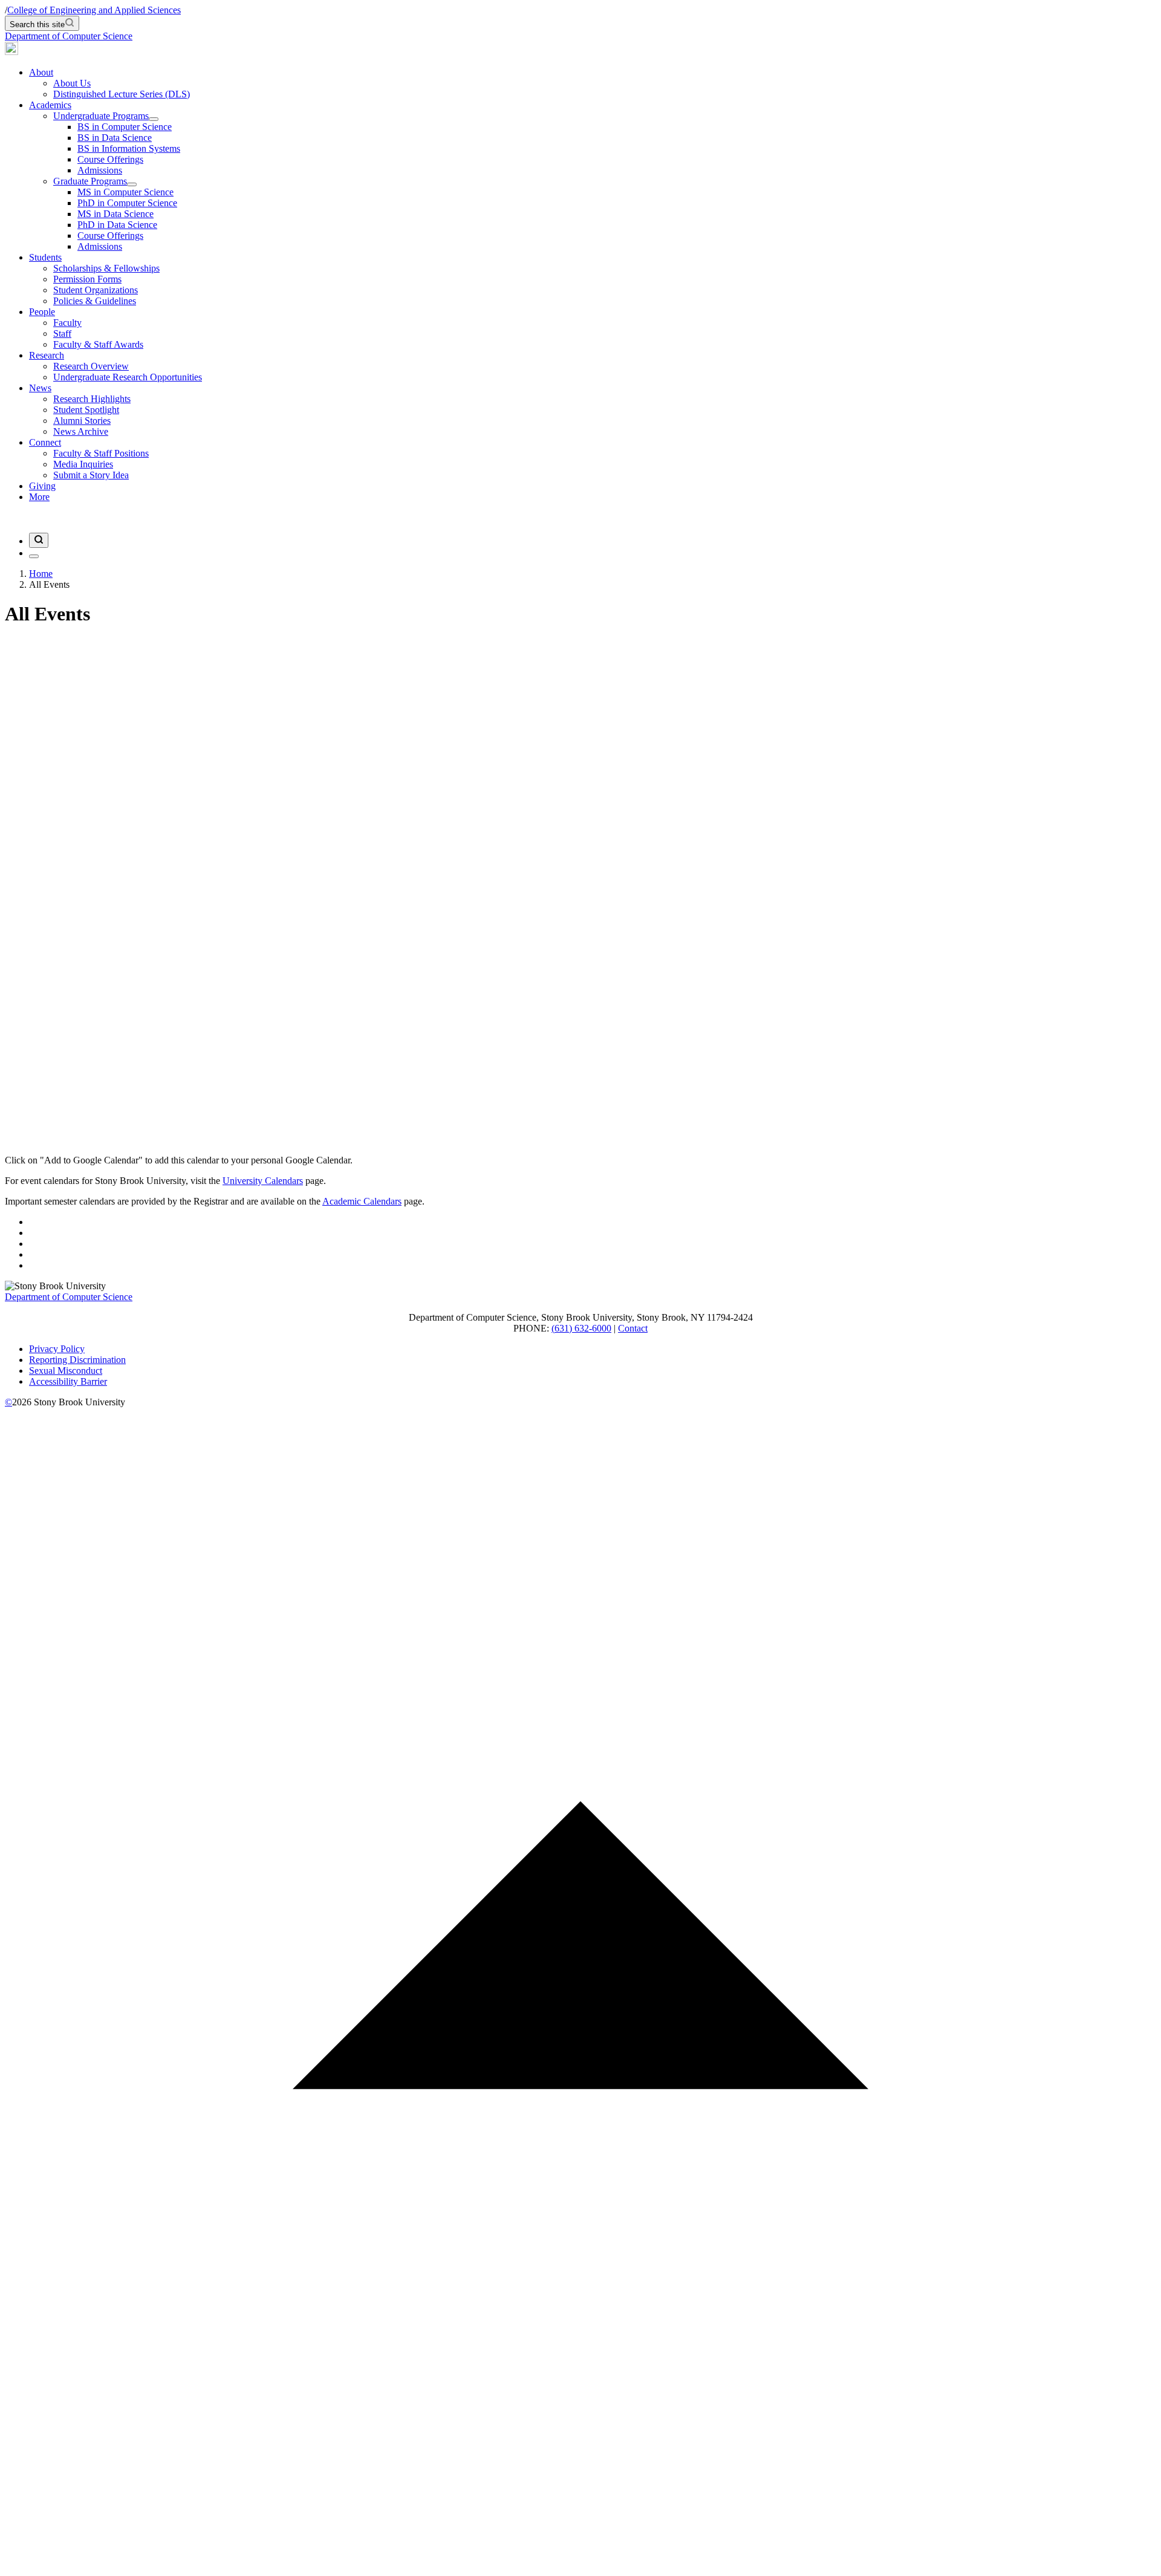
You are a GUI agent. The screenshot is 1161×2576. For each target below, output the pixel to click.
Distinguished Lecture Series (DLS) (122, 94)
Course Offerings (110, 159)
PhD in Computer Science (127, 203)
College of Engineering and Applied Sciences (94, 10)
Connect (45, 442)
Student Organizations (96, 290)
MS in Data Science (115, 214)
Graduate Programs (90, 181)
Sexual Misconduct (66, 1371)
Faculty (67, 323)
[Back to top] (580, 2565)
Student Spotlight (86, 410)
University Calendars (263, 1181)
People (42, 312)
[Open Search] (39, 540)
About (41, 72)
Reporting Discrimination (77, 1360)
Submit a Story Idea (91, 475)
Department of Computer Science (69, 36)
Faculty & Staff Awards (98, 344)
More (39, 497)
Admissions (100, 170)
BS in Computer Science (125, 127)
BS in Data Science (115, 138)
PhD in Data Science (117, 225)
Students (45, 257)
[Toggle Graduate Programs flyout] (132, 184)
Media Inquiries (83, 464)
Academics (50, 105)
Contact (633, 1328)
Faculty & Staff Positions (101, 453)
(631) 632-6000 (581, 1328)
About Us (72, 83)
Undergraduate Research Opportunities (128, 377)
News (40, 388)
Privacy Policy (57, 1349)
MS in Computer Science (125, 192)
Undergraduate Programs (101, 116)
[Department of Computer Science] (11, 52)
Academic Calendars (362, 1201)
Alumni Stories (82, 421)
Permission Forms (87, 279)
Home (41, 574)
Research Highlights (92, 399)
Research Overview (91, 366)
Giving (42, 486)
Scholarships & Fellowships (106, 268)
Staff (62, 333)
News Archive (81, 431)
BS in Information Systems (129, 148)
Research (47, 355)
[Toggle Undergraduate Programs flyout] (154, 119)
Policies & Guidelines (95, 301)
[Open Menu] (34, 556)
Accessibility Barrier (68, 1381)
